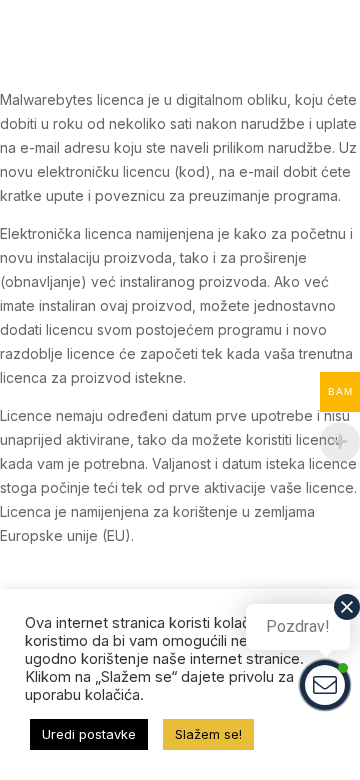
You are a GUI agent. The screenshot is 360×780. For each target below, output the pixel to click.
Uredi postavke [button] (89, 734)
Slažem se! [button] (208, 734)
